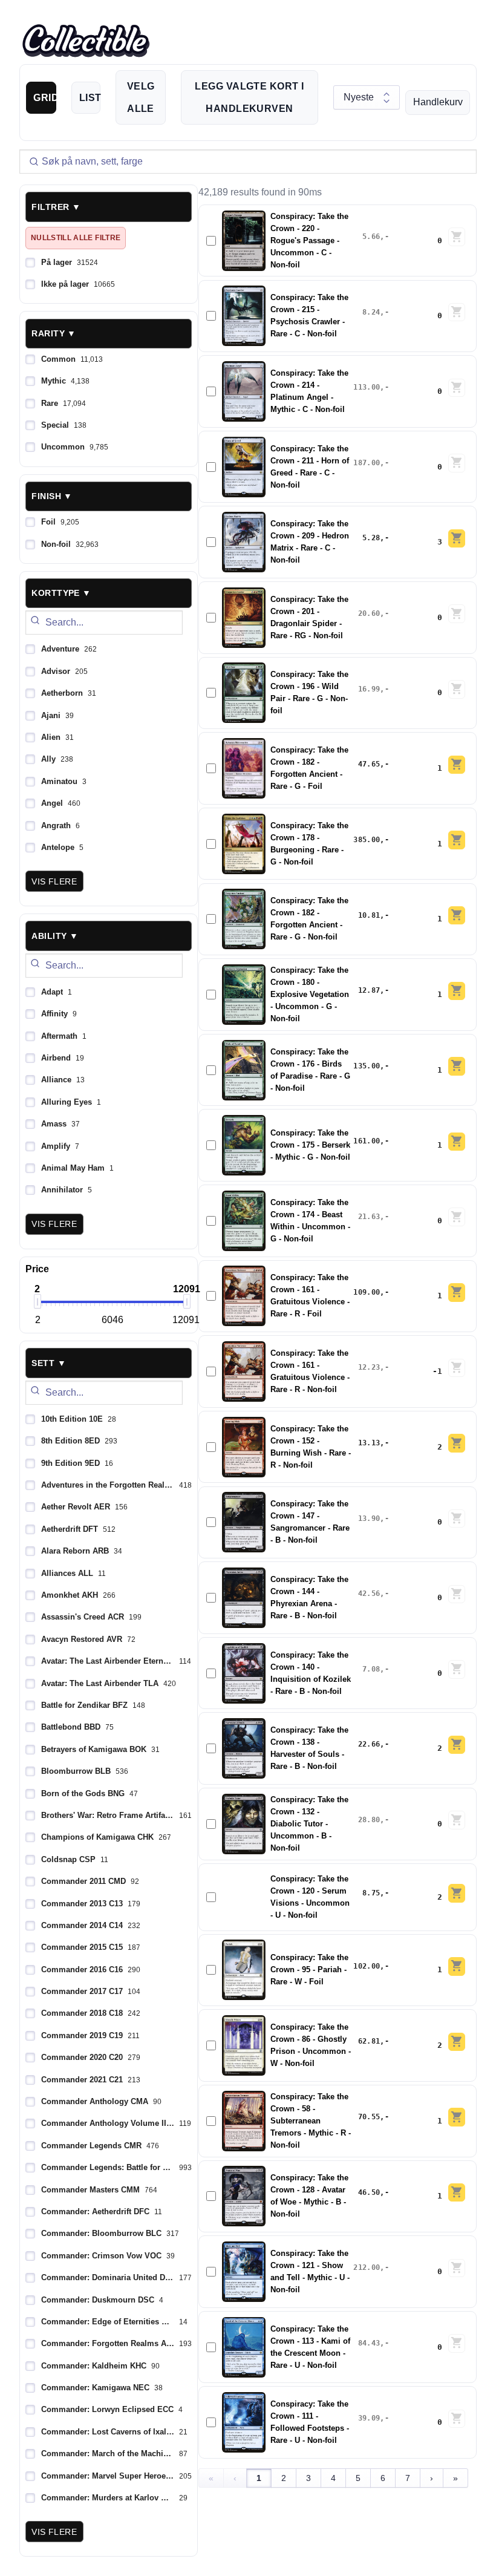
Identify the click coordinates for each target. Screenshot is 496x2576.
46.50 (369, 2192)
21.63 (369, 1217)
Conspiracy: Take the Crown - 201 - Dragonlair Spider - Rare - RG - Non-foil (309, 618)
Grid (45, 98)
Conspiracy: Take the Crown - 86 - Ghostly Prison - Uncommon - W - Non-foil (311, 2045)
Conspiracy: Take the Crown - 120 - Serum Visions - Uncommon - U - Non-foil (310, 1897)
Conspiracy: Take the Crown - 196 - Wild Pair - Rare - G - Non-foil (309, 693)
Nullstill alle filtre (76, 238)
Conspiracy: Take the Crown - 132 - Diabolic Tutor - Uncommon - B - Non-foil (309, 1824)
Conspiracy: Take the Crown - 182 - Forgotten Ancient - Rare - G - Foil (309, 768)
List (90, 98)
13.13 (369, 1443)
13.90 (369, 1518)
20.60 (369, 613)
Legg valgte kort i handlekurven (249, 97)
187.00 (367, 463)
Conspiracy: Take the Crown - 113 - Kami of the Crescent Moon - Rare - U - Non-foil (310, 2347)
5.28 (371, 538)
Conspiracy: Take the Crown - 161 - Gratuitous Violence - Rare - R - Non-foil (310, 1371)
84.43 (369, 2343)
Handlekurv (438, 102)
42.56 (369, 1594)
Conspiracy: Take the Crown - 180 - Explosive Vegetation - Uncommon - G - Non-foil (310, 995)
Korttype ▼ (61, 593)
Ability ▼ (55, 936)
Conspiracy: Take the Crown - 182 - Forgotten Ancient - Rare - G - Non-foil (309, 919)
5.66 (371, 237)
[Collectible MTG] (86, 41)
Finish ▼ (52, 496)
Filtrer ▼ (56, 207)
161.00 (367, 1141)
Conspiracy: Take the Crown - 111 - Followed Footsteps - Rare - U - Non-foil (310, 2422)
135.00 (367, 1066)
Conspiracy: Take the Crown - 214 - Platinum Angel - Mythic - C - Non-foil (309, 391)
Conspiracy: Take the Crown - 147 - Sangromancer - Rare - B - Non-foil (310, 1522)
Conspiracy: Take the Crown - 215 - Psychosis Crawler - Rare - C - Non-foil (309, 316)
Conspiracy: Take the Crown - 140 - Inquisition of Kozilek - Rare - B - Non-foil (311, 1673)
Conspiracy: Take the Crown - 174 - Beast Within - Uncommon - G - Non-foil (310, 1221)
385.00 (367, 840)
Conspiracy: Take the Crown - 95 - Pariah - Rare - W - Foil (309, 1970)
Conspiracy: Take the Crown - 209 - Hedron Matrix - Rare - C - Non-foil (310, 542)
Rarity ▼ (54, 333)
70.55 (369, 2117)
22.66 (369, 1744)
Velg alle (141, 97)
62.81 (369, 2041)
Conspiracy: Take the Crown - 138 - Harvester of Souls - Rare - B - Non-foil (309, 1748)
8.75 (371, 1893)
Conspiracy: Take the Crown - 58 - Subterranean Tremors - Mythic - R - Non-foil (311, 2121)
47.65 (369, 764)
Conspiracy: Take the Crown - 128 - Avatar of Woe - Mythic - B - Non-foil (309, 2196)
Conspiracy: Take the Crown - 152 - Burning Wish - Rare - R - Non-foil (311, 1447)
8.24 (371, 312)
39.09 (369, 2418)
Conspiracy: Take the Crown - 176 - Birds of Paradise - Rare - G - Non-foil (310, 1070)
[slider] (38, 1301)
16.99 (369, 689)
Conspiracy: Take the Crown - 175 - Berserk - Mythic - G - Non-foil (310, 1145)
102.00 (367, 1966)
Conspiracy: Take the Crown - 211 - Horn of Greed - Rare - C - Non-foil (310, 467)
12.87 (369, 990)
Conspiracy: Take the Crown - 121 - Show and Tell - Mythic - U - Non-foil (310, 2272)
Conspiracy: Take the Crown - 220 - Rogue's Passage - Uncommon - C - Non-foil (309, 241)
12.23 (369, 1367)
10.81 (369, 915)
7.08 (371, 1669)
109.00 (367, 1292)
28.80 (369, 1820)
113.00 (367, 387)
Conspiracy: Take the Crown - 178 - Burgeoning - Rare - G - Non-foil (309, 844)
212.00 (367, 2267)
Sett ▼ (49, 1363)
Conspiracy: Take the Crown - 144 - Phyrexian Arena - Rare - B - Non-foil (309, 1598)
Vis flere (54, 881)
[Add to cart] (457, 237)
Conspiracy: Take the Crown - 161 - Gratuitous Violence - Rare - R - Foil (310, 1296)
